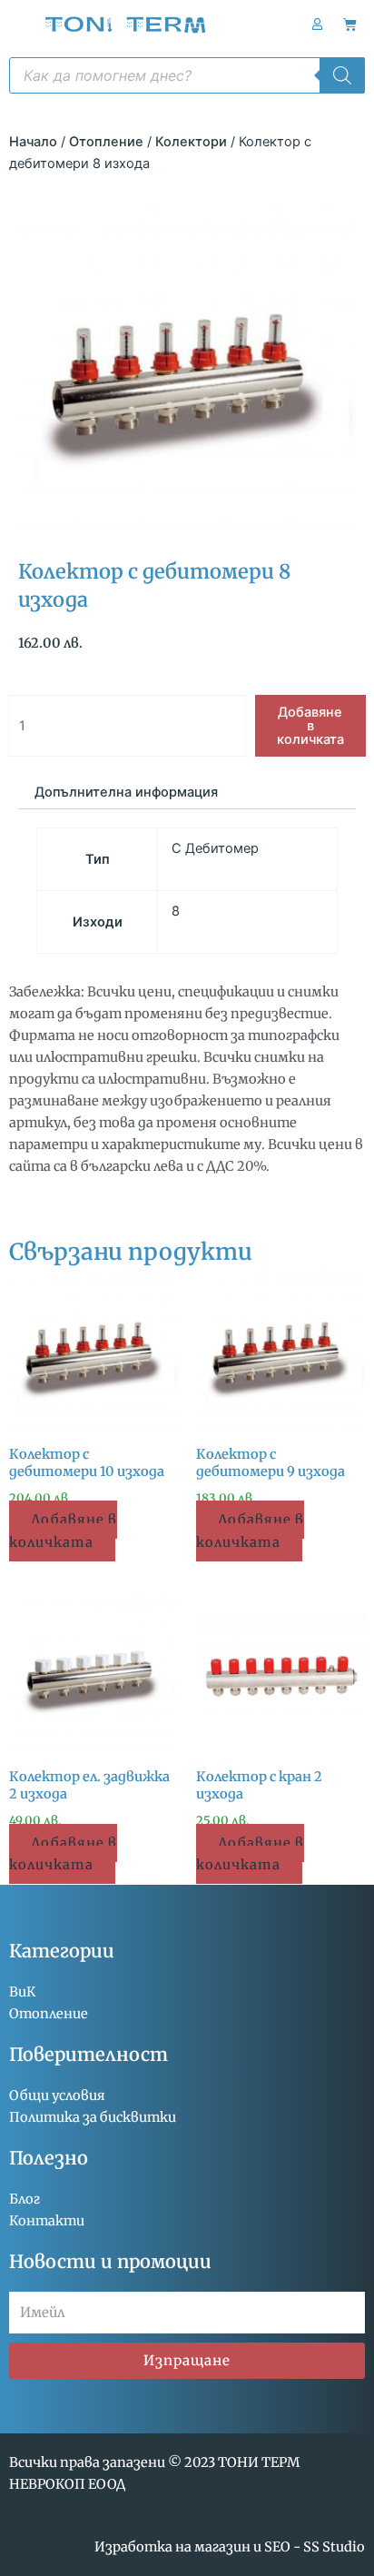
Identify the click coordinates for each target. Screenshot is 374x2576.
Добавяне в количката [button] (63, 1531)
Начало (33, 142)
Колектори (191, 142)
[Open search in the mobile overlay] (187, 75)
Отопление (106, 142)
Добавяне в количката (310, 725)
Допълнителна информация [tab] (126, 792)
